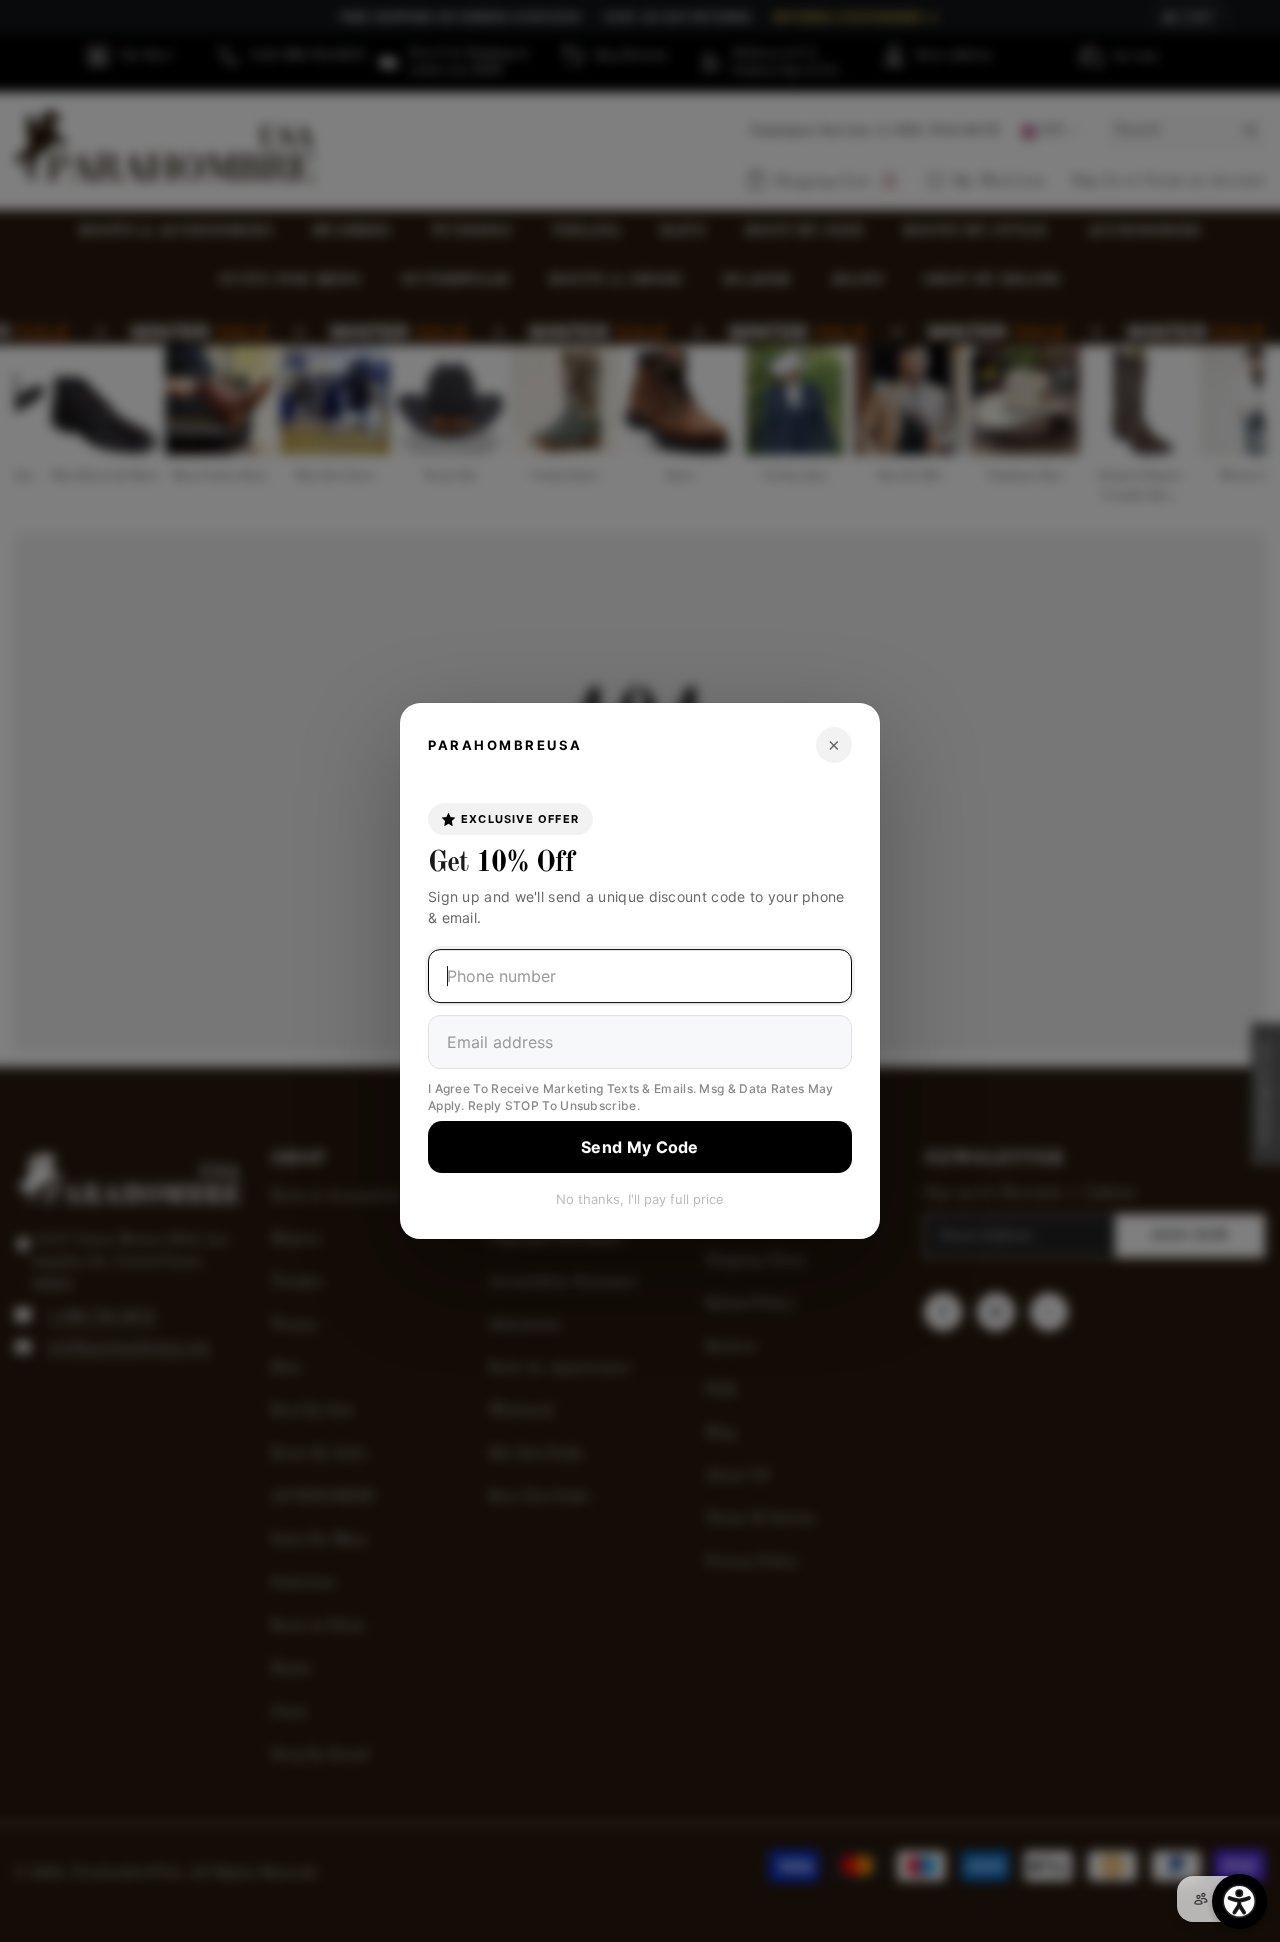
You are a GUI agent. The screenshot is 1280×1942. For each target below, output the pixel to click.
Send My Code (640, 1147)
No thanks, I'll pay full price (640, 1199)
